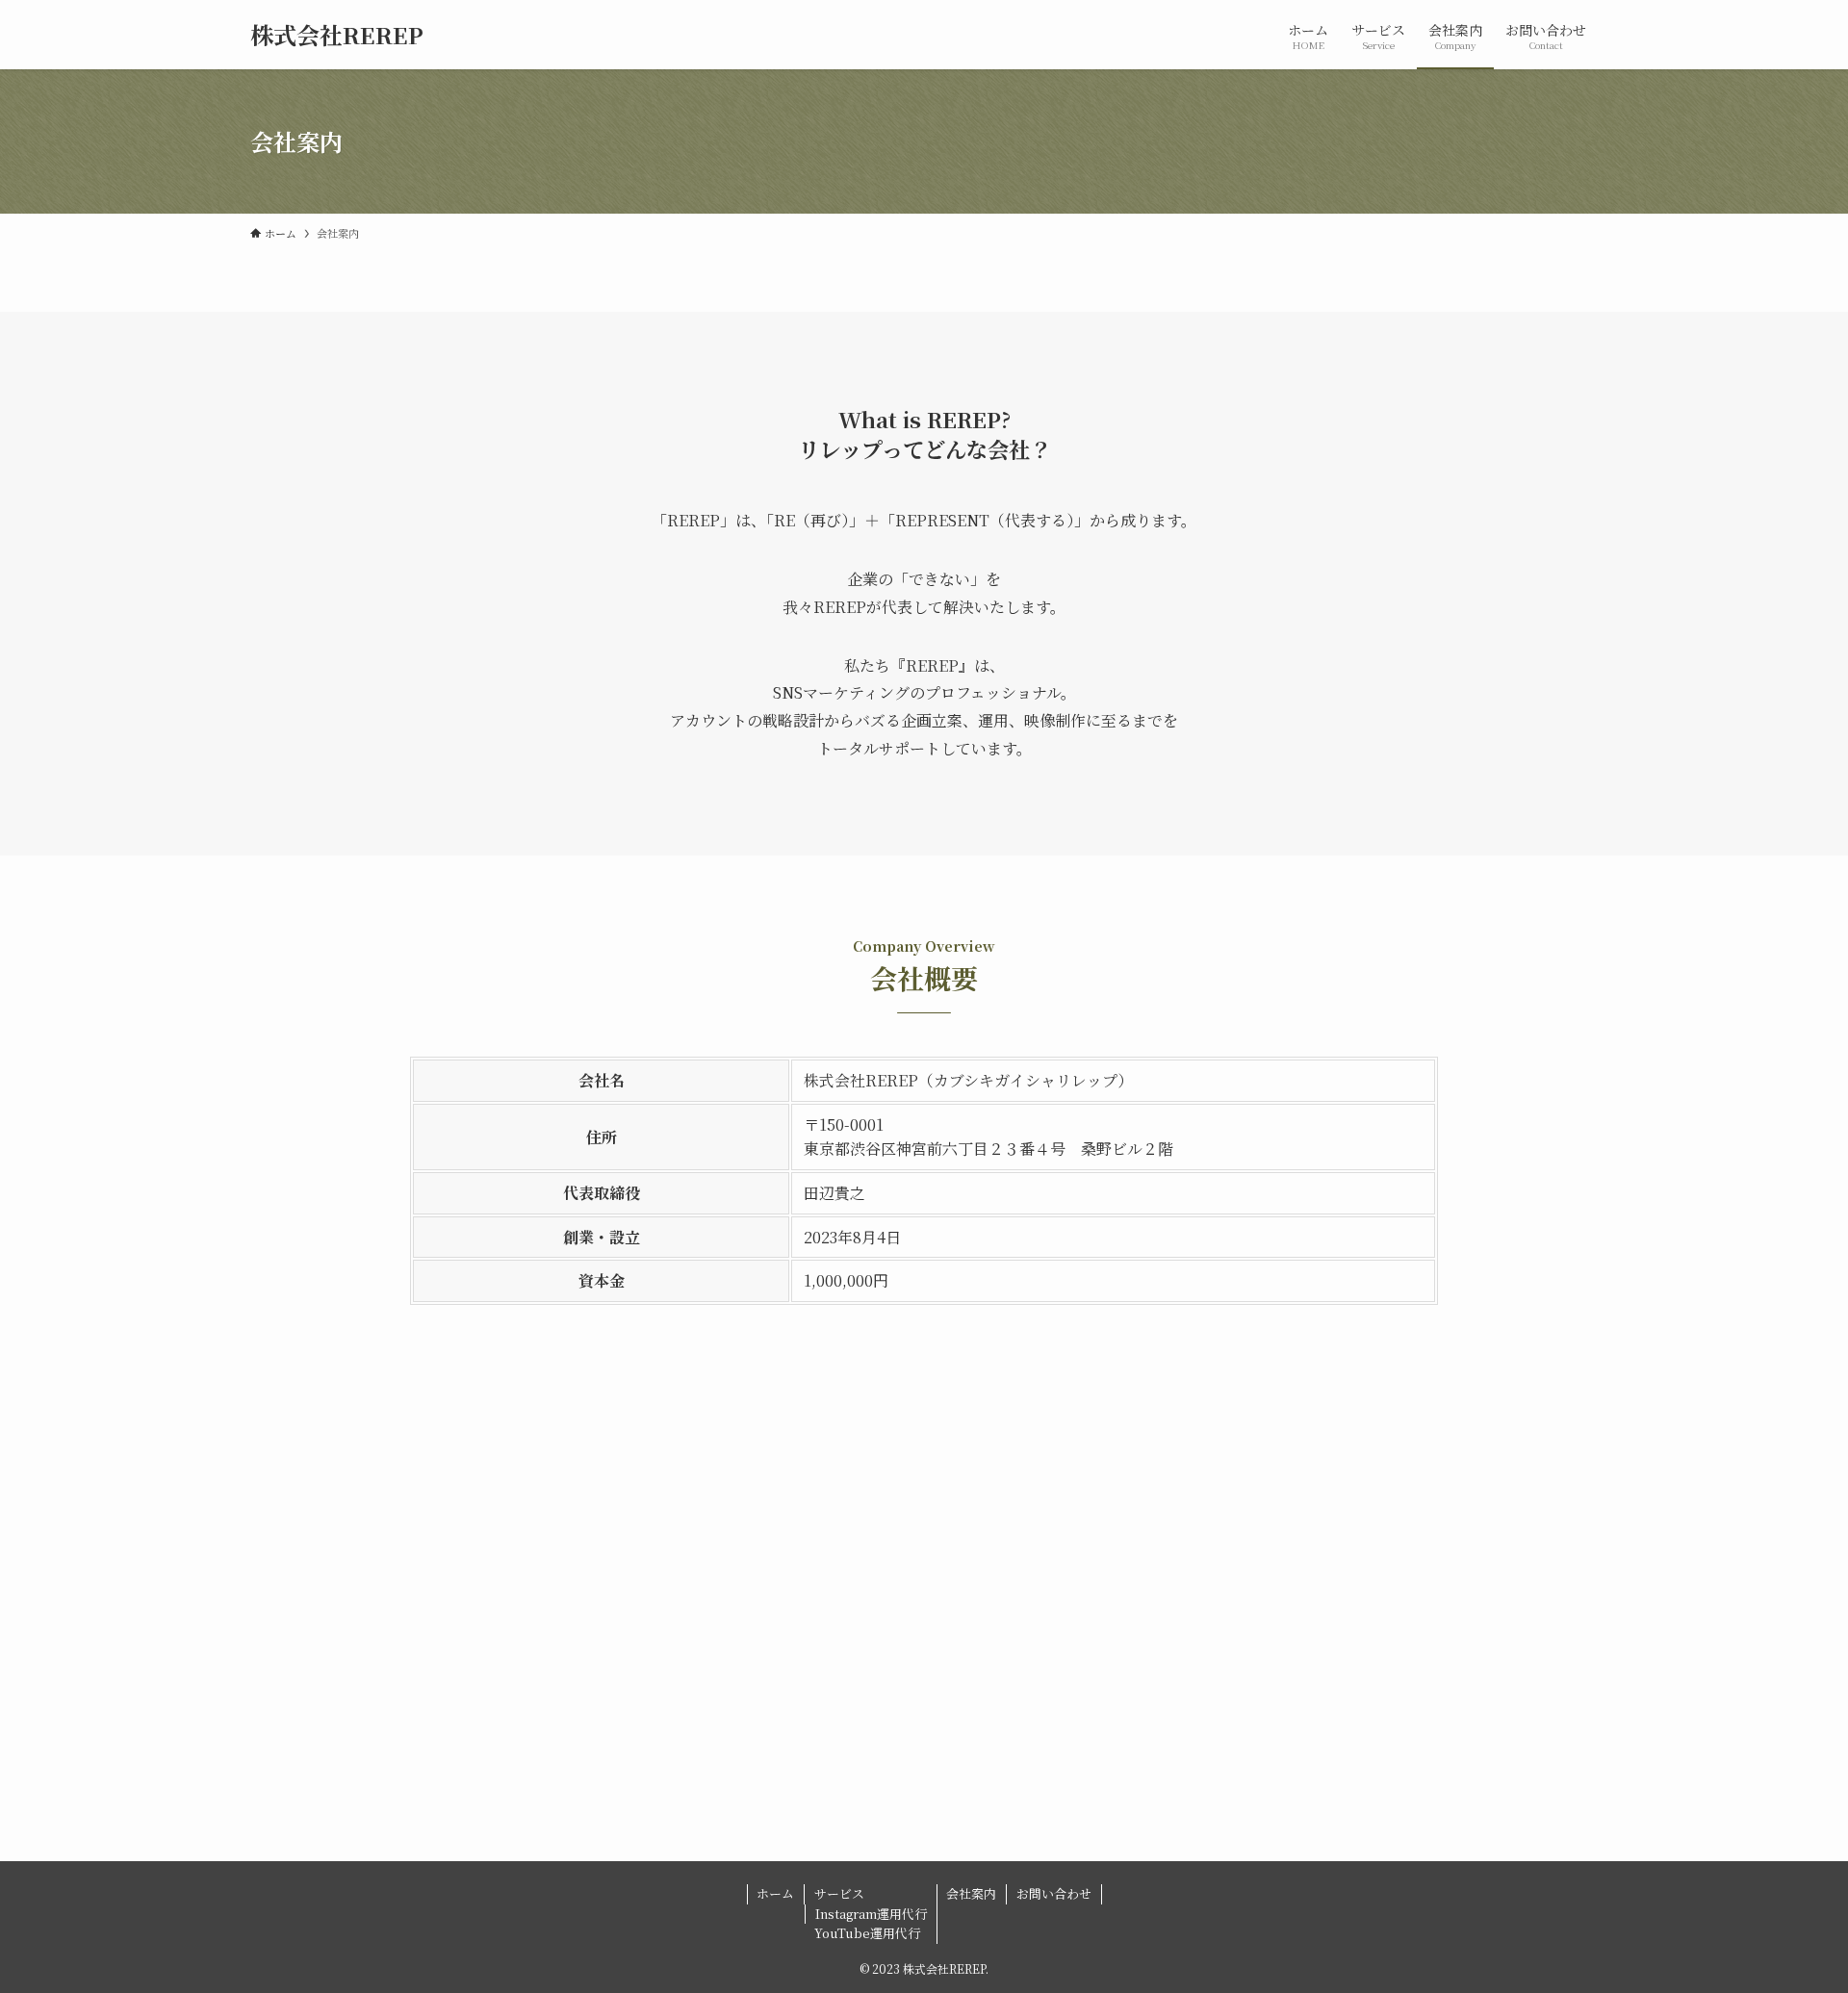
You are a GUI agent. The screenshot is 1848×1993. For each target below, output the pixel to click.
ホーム (775, 1893)
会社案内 (971, 1893)
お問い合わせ (1054, 1893)
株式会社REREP (337, 35)
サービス (839, 1893)
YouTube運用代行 (867, 1933)
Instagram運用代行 (871, 1914)
